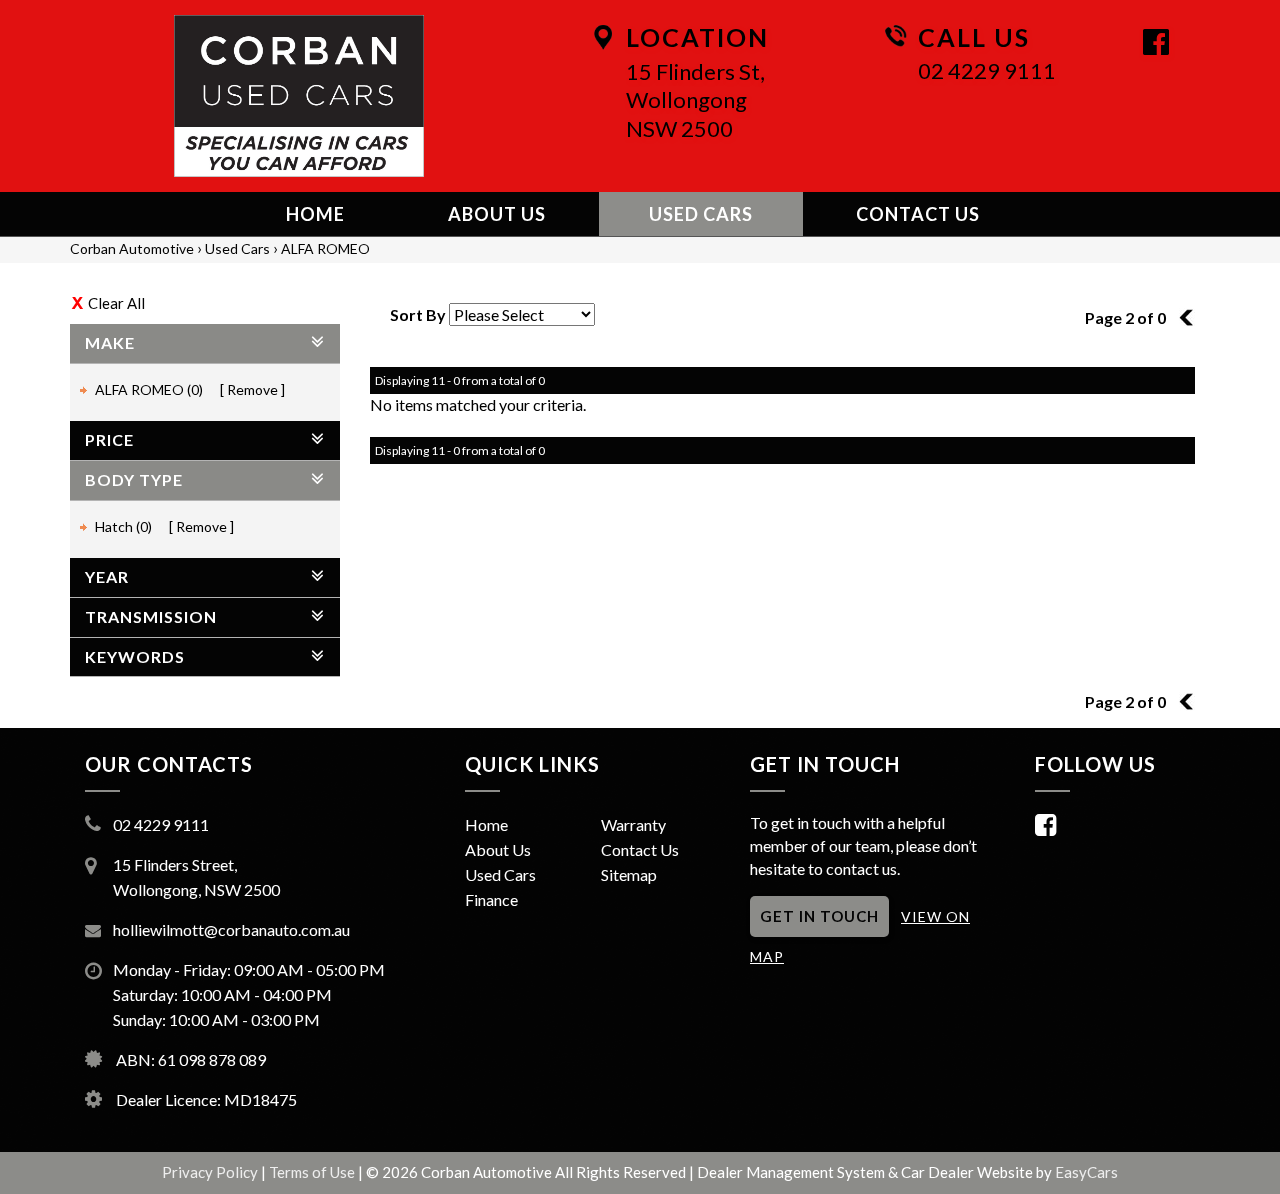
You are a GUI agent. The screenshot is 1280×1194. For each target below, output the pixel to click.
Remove (252, 389)
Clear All (116, 303)
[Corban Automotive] (299, 96)
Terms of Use (313, 1172)
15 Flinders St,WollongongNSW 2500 (695, 100)
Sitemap (629, 874)
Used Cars (701, 214)
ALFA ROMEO (325, 248)
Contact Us (918, 214)
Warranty (633, 824)
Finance (491, 899)
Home (315, 214)
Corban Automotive (132, 248)
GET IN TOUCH (819, 916)
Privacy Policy (211, 1172)
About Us (497, 214)
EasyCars (1086, 1172)
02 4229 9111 (987, 70)
